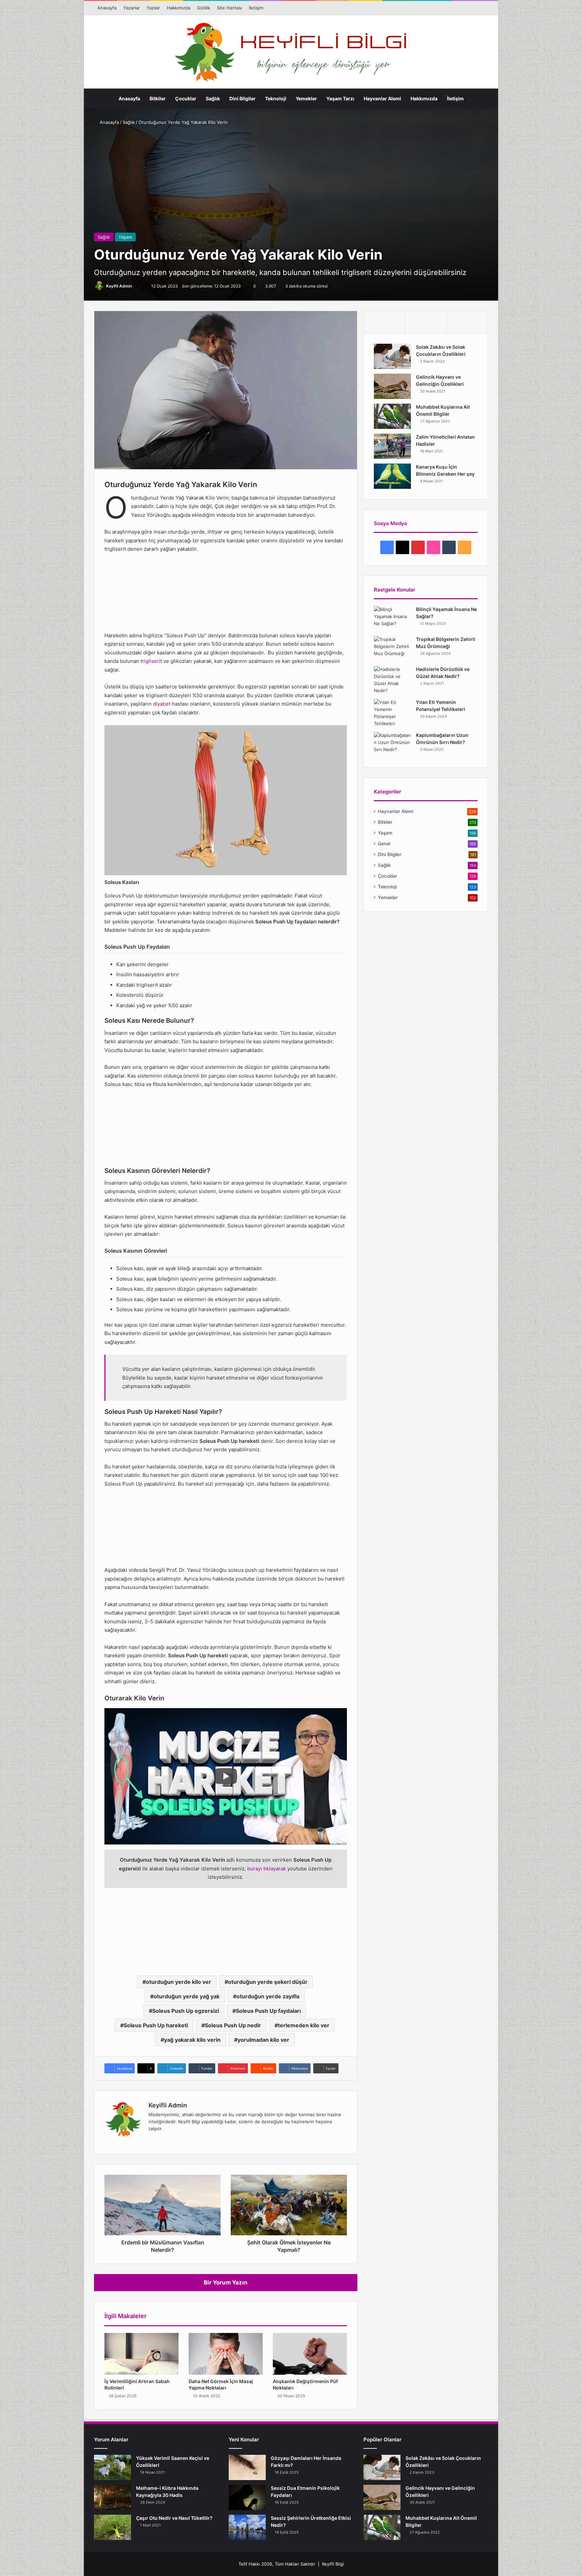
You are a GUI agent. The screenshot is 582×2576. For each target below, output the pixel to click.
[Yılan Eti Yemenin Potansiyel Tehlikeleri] (392, 713)
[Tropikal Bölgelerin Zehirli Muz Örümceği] (392, 649)
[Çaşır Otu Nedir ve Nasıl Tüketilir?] (112, 2527)
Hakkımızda (179, 8)
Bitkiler (158, 98)
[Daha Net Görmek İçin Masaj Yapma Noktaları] (226, 2354)
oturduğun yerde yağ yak (187, 1996)
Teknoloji (276, 98)
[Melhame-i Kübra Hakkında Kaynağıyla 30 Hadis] (112, 2497)
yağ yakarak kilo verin (192, 2040)
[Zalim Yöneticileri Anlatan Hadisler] (392, 446)
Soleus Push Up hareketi (156, 2025)
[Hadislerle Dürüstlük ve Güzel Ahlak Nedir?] (392, 680)
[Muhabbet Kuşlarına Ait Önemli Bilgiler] (392, 416)
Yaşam (125, 237)
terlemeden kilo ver (304, 2025)
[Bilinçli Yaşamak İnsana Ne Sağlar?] (392, 619)
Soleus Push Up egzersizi (186, 2011)
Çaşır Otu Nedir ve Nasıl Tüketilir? (174, 2518)
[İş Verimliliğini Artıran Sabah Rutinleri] (141, 2354)
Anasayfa (107, 8)
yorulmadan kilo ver (263, 2040)
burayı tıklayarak (267, 1869)
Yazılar (153, 8)
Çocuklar (186, 98)
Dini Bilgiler (243, 98)
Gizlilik (204, 8)
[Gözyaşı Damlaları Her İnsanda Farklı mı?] (247, 2467)
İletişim (256, 8)
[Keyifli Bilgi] (291, 52)
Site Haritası (230, 8)
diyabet (162, 704)
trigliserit (151, 661)
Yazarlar (132, 8)
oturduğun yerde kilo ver (179, 1982)
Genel (384, 844)
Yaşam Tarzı (340, 98)
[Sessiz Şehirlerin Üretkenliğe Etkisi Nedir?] (247, 2527)
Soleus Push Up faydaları (268, 2011)
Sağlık (213, 98)
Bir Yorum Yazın (226, 2282)
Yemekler (306, 98)
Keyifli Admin (119, 286)
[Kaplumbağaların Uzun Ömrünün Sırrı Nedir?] (392, 744)
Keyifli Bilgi (333, 2564)
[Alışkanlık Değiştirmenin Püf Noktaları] (310, 2354)
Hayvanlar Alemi (382, 98)
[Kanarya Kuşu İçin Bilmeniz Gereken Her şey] (392, 476)
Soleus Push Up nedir (233, 2025)
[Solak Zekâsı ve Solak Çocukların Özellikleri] (392, 356)
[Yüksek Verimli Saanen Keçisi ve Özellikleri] (112, 2467)
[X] (169, 2140)
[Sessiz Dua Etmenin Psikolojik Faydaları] (247, 2497)
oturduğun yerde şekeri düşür (268, 1982)
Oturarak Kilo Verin (51, 565)
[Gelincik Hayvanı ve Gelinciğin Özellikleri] (392, 386)
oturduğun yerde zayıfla (268, 1996)
